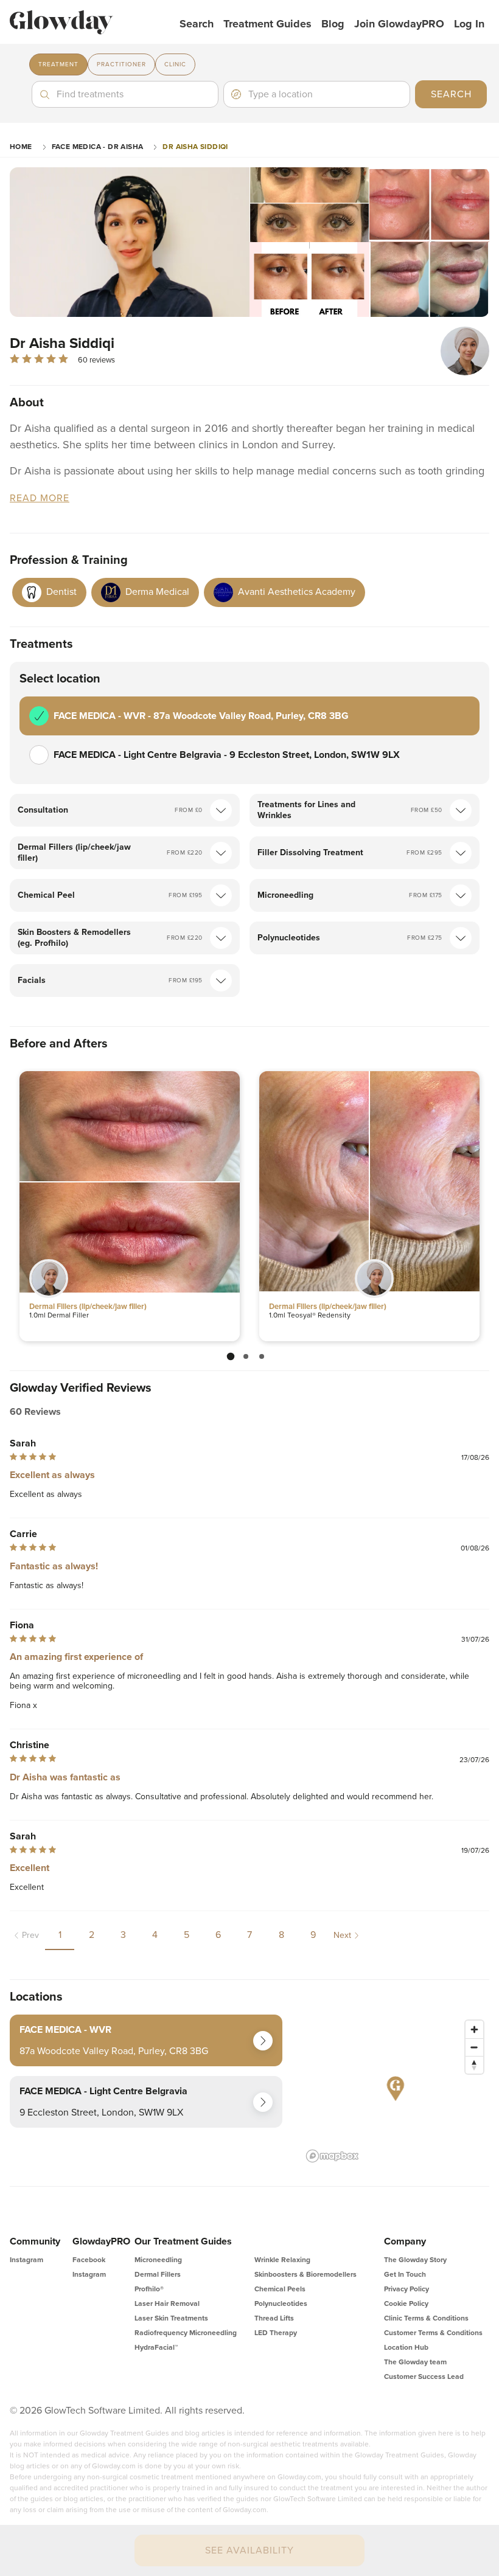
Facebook (89, 2260)
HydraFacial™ (156, 2347)
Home (21, 147)
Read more (40, 498)
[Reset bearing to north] (474, 2065)
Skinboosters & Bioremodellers (305, 2274)
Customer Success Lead (424, 2376)
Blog (333, 24)
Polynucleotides (281, 2303)
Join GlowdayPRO (399, 24)
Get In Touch (405, 2274)
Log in (469, 24)
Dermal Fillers (158, 2274)
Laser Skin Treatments (171, 2318)
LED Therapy (276, 2333)
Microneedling (158, 2260)
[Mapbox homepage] (332, 2156)
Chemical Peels (280, 2289)
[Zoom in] (474, 2029)
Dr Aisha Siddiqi (195, 147)
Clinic (175, 64)
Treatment (58, 64)
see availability (249, 2550)
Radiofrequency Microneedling (186, 2333)
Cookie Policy (406, 2303)
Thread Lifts (274, 2318)
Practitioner (121, 64)
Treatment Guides (267, 24)
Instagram (26, 2260)
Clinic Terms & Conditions (426, 2318)
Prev (30, 1935)
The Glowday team (415, 2362)
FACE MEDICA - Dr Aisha (98, 147)
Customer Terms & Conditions (433, 2333)
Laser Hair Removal (167, 2303)
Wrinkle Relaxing (282, 2260)
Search (197, 24)
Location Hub (406, 2347)
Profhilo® (149, 2289)
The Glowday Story (415, 2260)
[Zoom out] (474, 2047)
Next (342, 1935)
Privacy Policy (407, 2289)
